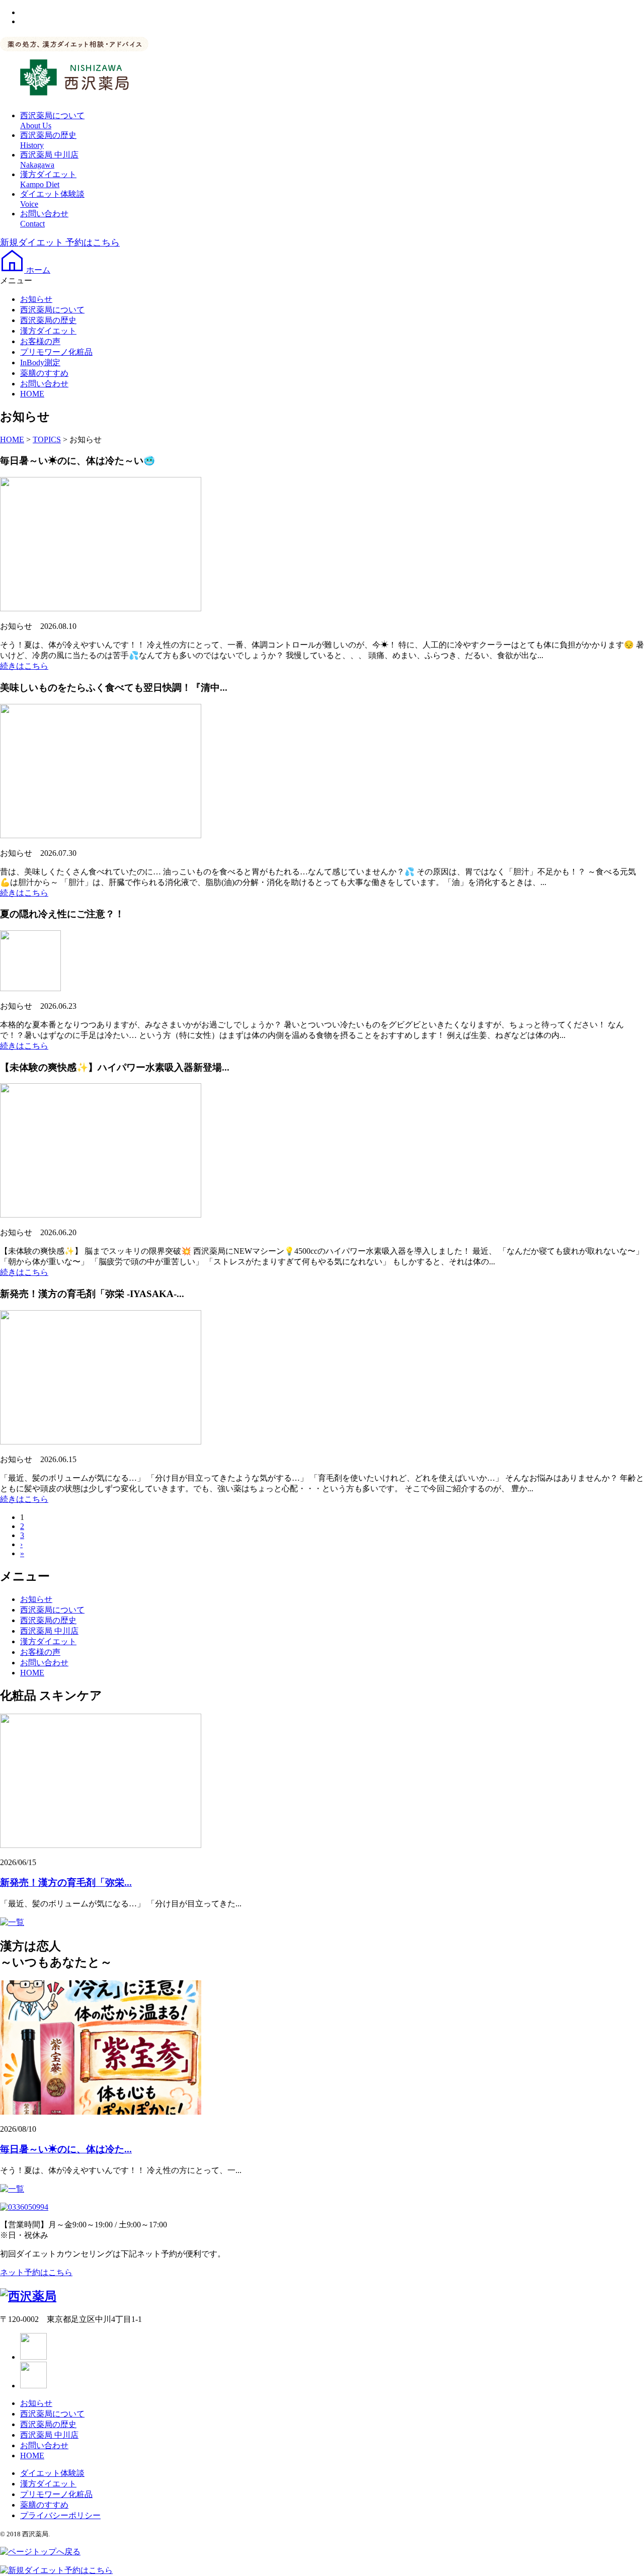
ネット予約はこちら (36, 2272)
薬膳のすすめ (44, 373)
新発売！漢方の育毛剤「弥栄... (66, 1882)
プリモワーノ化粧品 (56, 352)
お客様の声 (40, 341)
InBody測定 (40, 363)
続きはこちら (24, 666)
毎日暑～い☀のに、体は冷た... (66, 2149)
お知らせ (36, 299)
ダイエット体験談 (52, 2473)
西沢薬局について (52, 310)
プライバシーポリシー (60, 2515)
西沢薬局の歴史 (48, 320)
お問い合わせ (44, 384)
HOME (32, 394)
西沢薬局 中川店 (49, 1631)
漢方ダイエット (48, 331)
